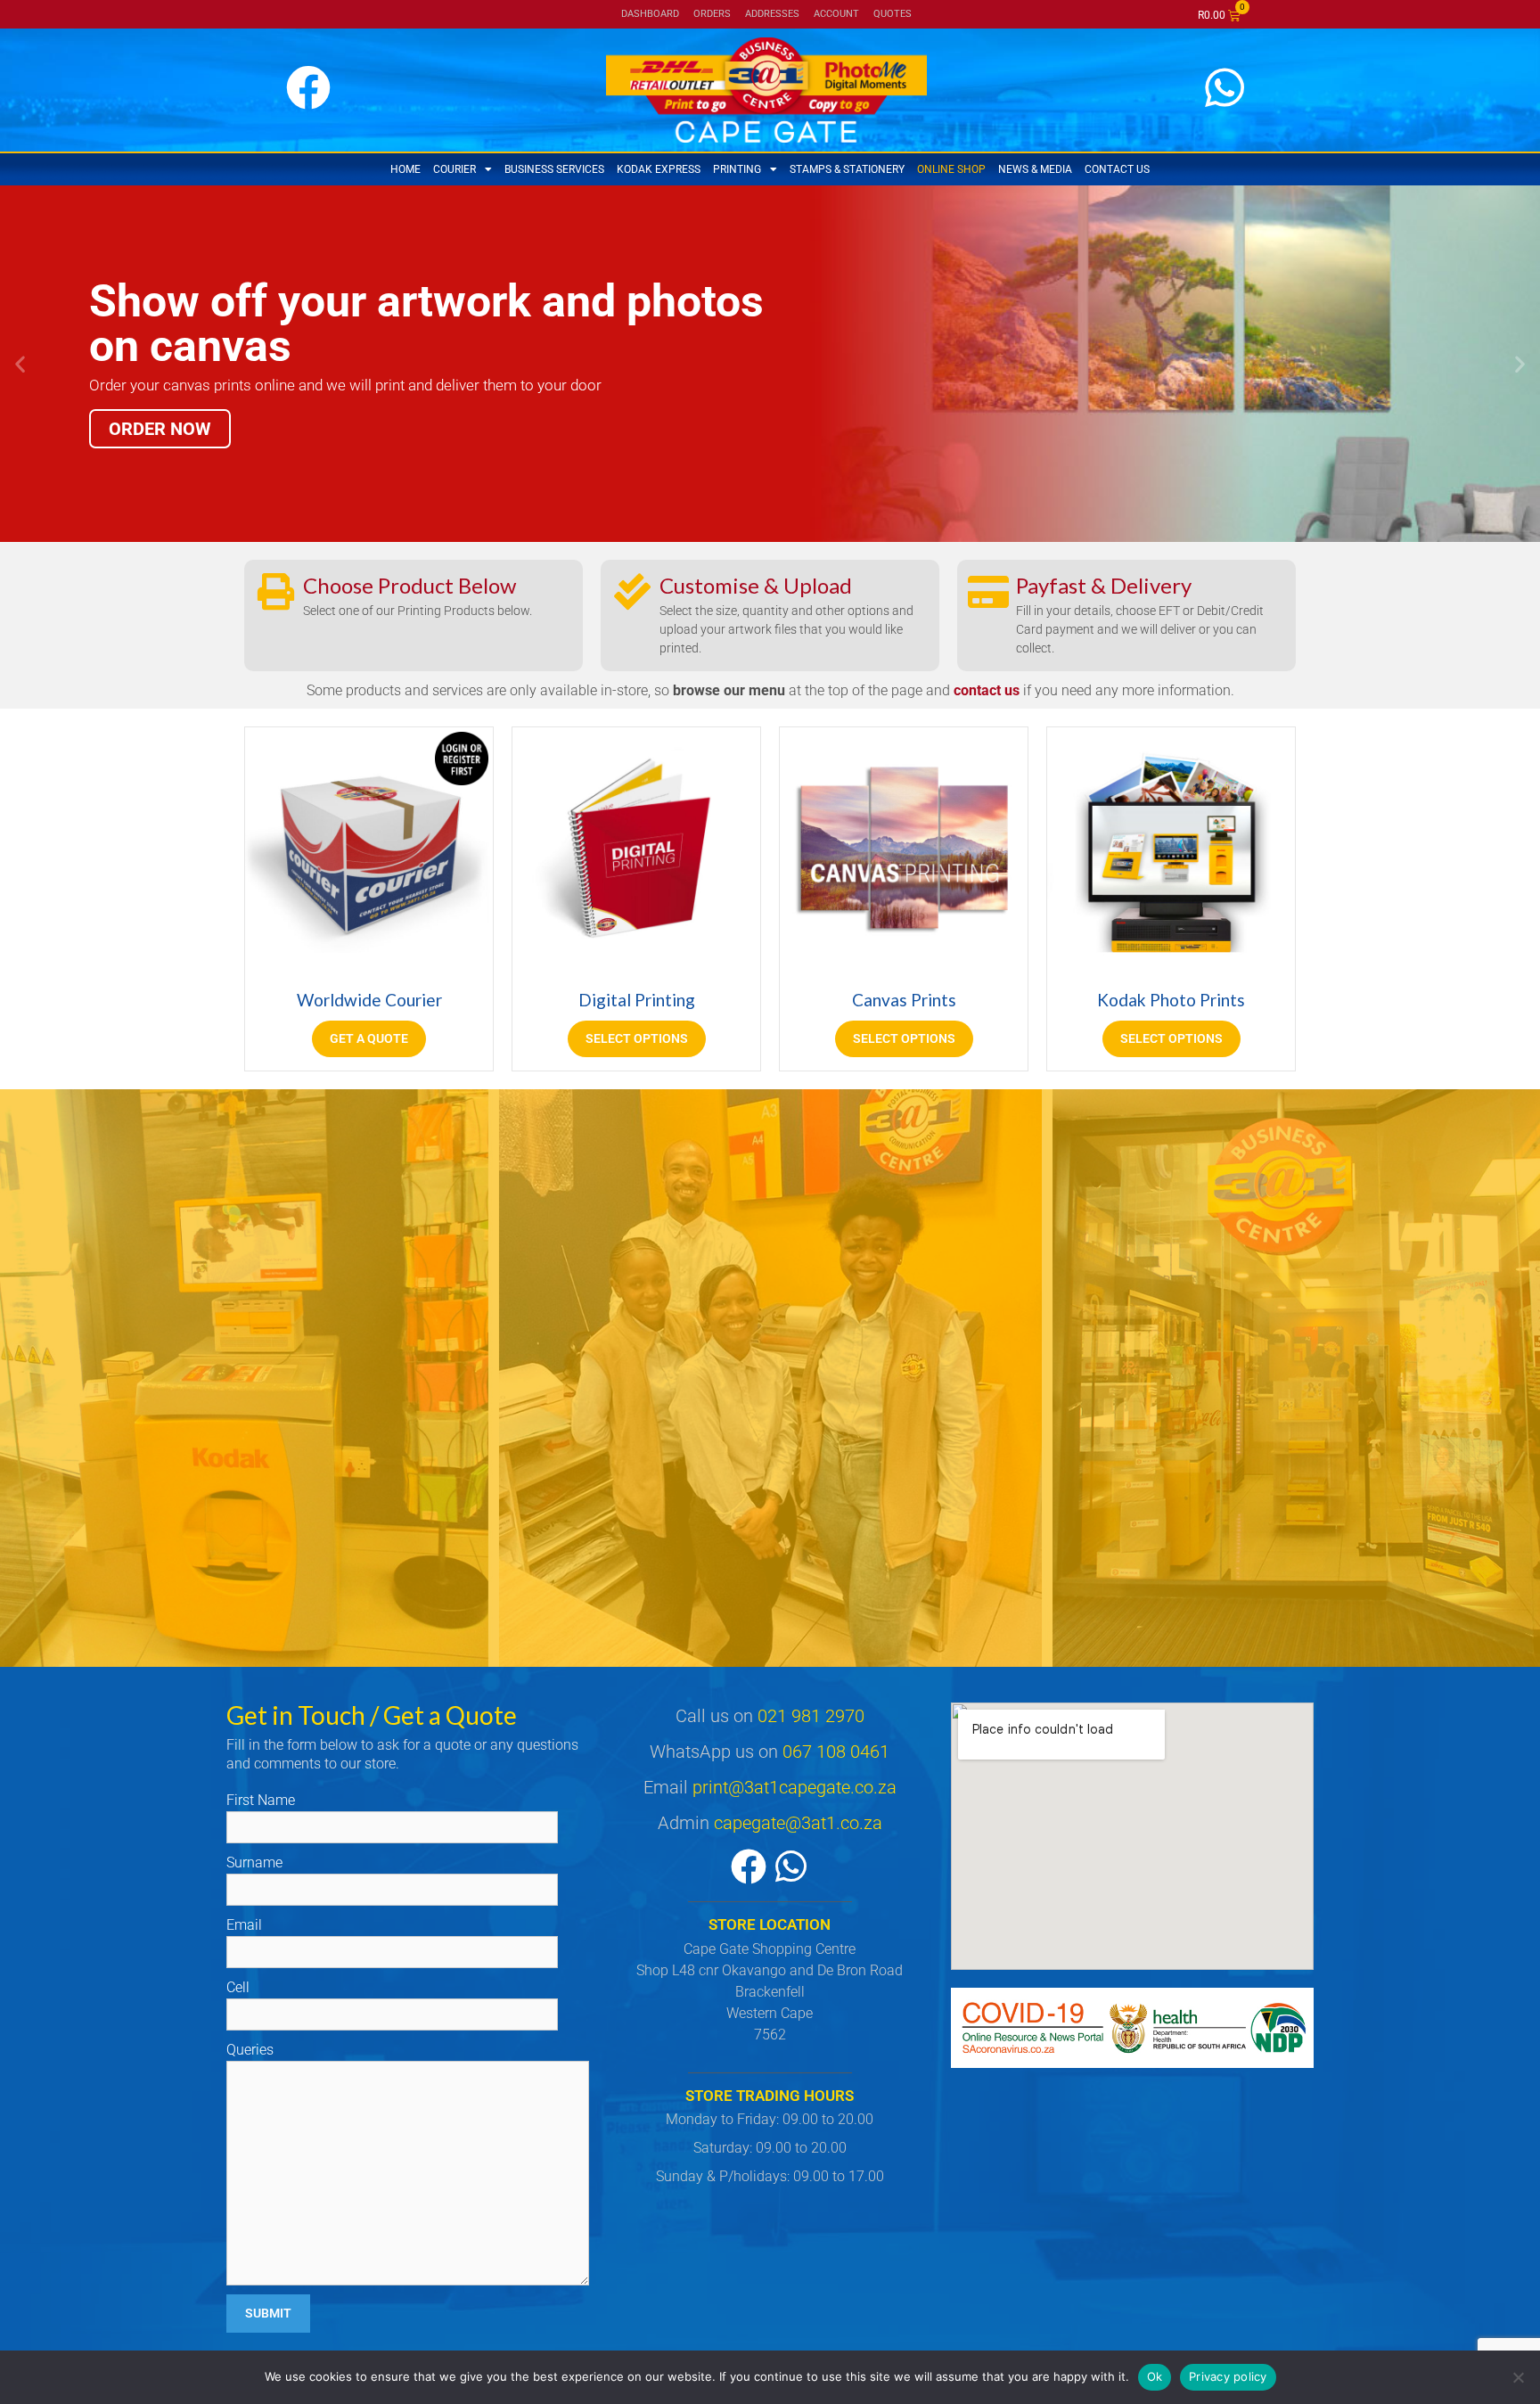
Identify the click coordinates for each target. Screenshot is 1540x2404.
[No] (1518, 2377)
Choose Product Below (410, 585)
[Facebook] (749, 1867)
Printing (737, 169)
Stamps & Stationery (847, 169)
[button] (20, 364)
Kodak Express (659, 169)
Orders (712, 14)
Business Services (554, 169)
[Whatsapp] (791, 1867)
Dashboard (650, 14)
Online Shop (951, 169)
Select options (637, 1038)
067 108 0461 (836, 1752)
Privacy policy (1228, 2376)
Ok (1155, 2376)
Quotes (893, 14)
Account (836, 14)
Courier (455, 169)
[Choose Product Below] (276, 591)
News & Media (1035, 169)
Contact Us (1117, 169)
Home (405, 169)
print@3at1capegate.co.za (795, 1787)
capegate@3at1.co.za (798, 1823)
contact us (987, 690)
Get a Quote (369, 1038)
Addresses (772, 14)
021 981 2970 (811, 1716)
